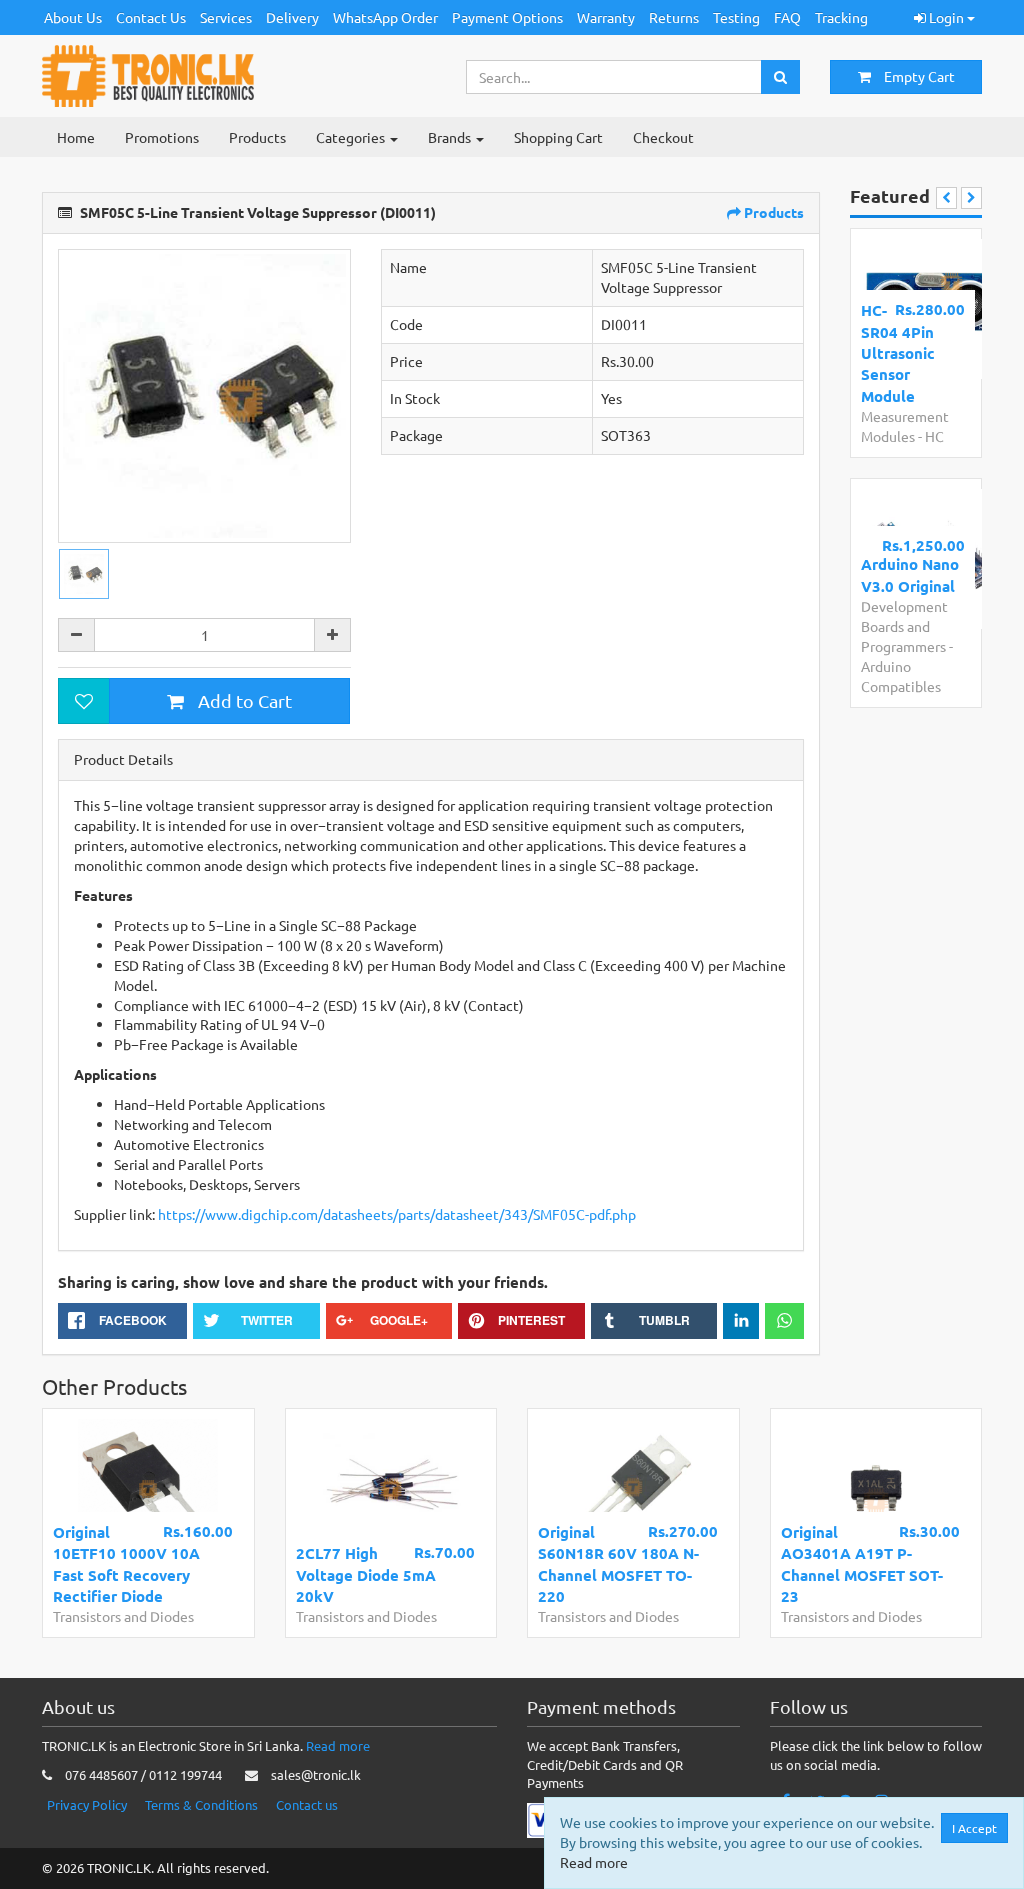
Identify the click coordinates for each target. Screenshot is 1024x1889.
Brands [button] (451, 137)
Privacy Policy (87, 1804)
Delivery (292, 17)
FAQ (787, 17)
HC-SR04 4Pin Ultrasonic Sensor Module (898, 353)
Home (76, 137)
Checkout (663, 137)
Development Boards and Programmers (904, 626)
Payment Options (507, 17)
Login (946, 17)
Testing (736, 17)
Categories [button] (352, 137)
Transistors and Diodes (123, 1616)
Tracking (841, 17)
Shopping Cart (558, 137)
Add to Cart (243, 700)
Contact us (307, 1804)
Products (257, 137)
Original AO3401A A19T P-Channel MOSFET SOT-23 (862, 1564)
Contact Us (151, 17)
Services (226, 17)
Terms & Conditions (201, 1804)
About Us (73, 17)
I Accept (974, 1828)
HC (934, 436)
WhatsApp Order (385, 17)
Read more (338, 1745)
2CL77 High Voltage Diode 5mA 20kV (366, 1574)
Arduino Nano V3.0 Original (910, 574)
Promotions (162, 137)
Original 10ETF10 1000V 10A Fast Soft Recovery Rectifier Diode (126, 1564)
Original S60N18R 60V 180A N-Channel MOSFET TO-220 (618, 1564)
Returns (674, 17)
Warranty (606, 17)
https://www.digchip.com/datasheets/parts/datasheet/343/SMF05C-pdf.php (397, 1214)
